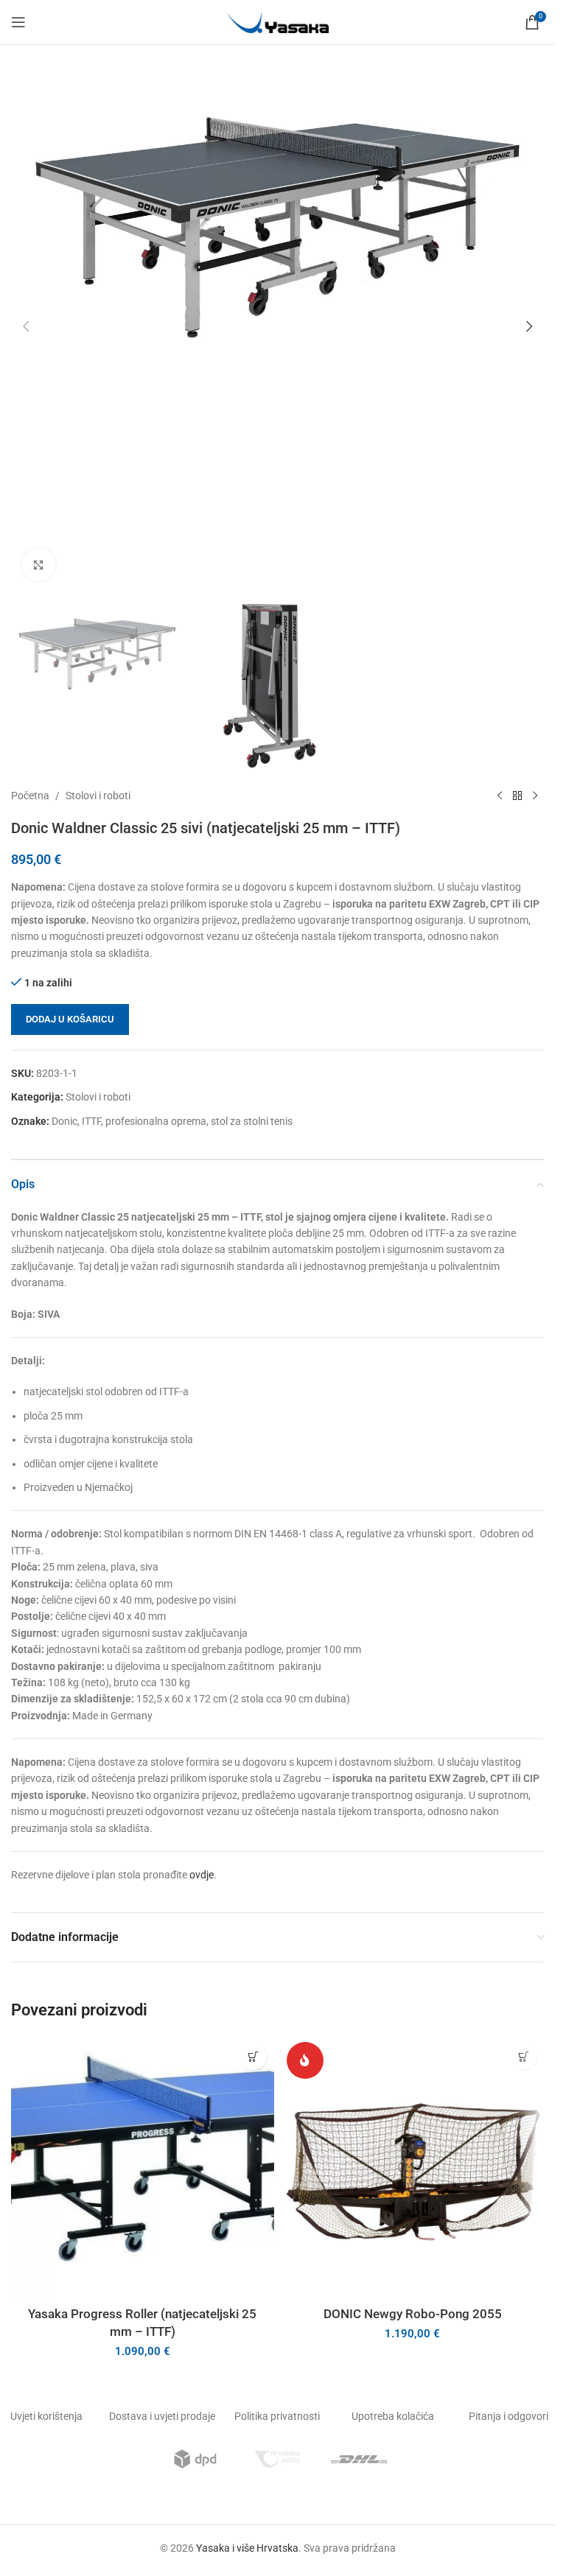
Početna (30, 796)
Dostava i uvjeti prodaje (162, 2416)
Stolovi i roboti (98, 796)
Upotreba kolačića (393, 2416)
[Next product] (535, 796)
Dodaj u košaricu (70, 1019)
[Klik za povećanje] (39, 565)
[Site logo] (278, 21)
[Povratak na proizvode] (517, 796)
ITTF (91, 1121)
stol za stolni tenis (252, 1121)
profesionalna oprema (156, 1121)
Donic (64, 1121)
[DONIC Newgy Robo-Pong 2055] (413, 2168)
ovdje (202, 1875)
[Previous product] (500, 796)
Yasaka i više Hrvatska (247, 2548)
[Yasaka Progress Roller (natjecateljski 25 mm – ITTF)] (143, 2168)
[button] (26, 326)
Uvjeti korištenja (46, 2416)
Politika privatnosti (277, 2416)
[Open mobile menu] (18, 22)
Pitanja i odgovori (509, 2416)
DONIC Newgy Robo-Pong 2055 (413, 2314)
